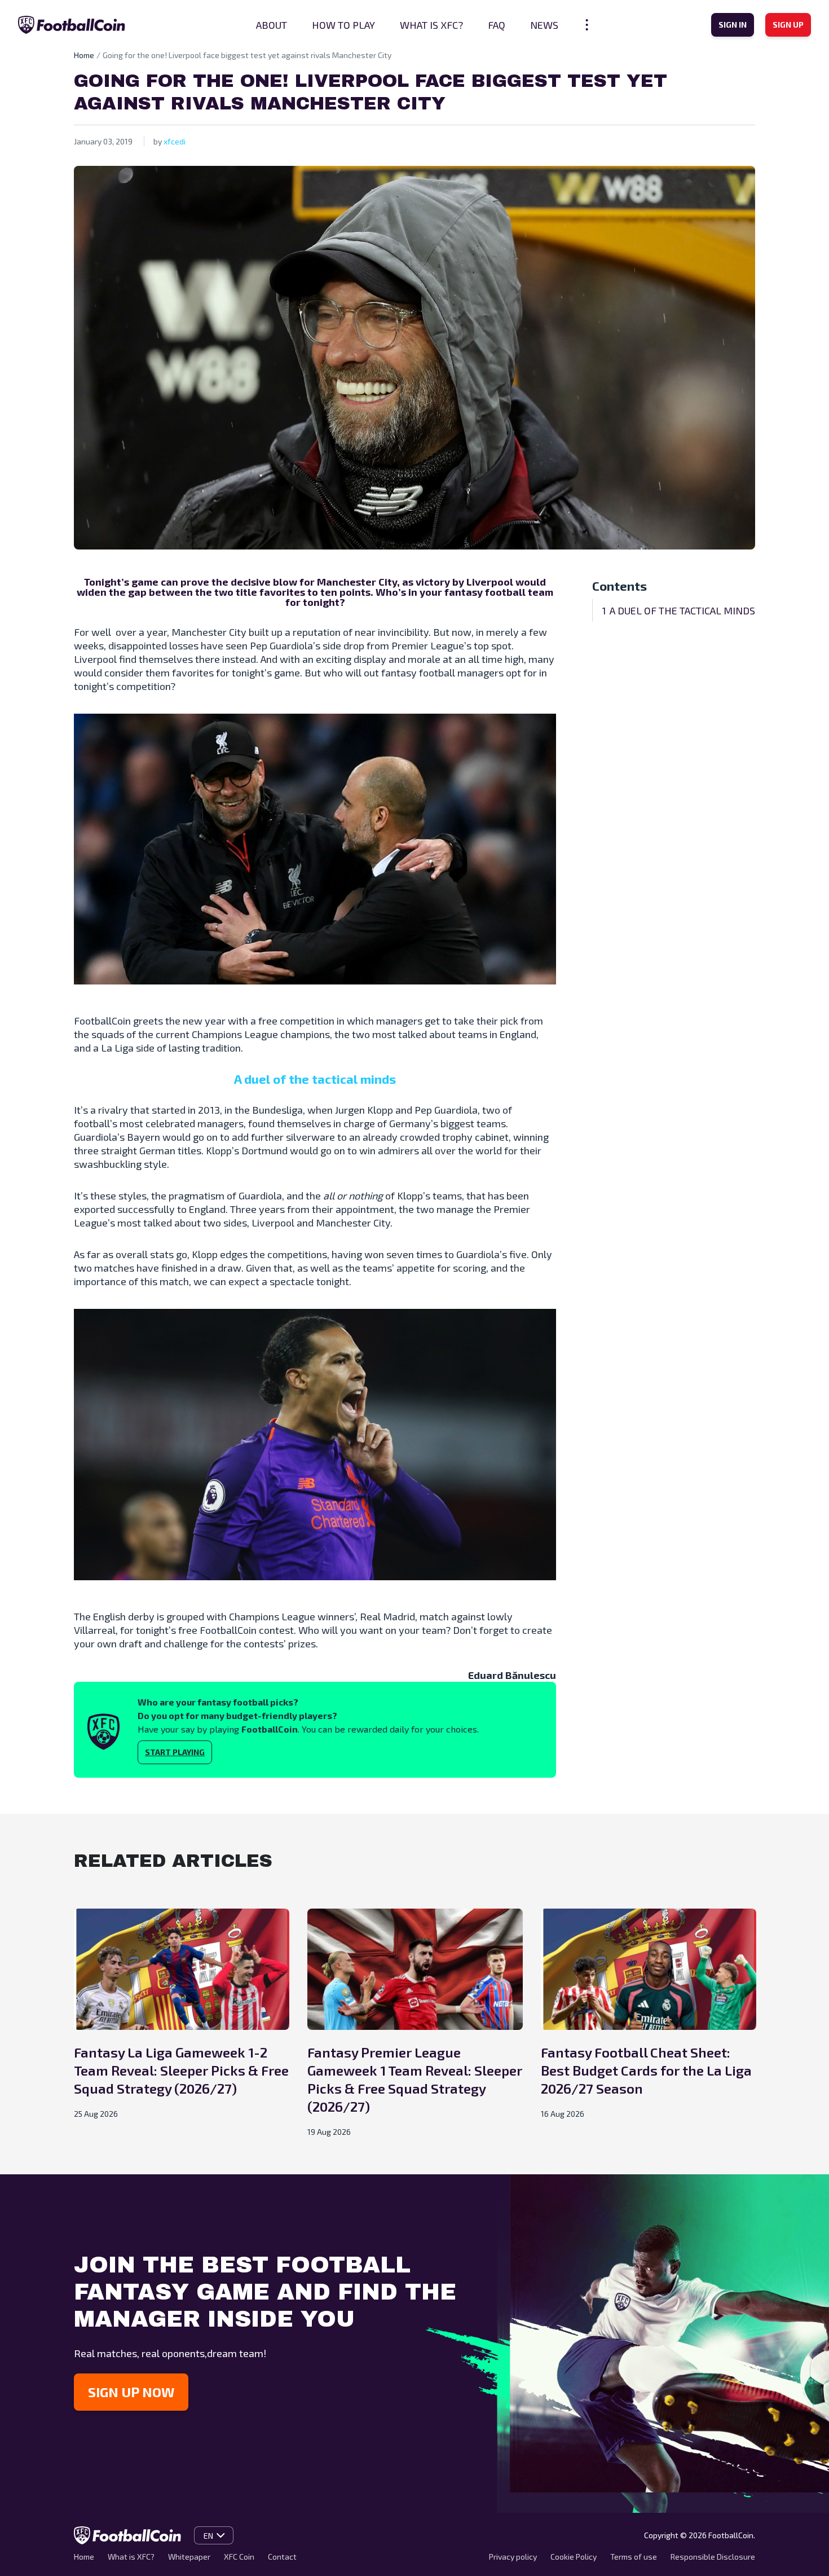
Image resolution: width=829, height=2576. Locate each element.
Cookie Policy (574, 2557)
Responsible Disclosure (713, 2557)
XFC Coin (239, 2557)
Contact (282, 2557)
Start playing (175, 1752)
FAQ (497, 25)
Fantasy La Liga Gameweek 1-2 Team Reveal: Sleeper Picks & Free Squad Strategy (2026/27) (181, 2070)
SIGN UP (788, 25)
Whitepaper (189, 2557)
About (272, 25)
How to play (343, 25)
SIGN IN (733, 25)
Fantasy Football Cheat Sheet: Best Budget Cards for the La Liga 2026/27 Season (646, 2070)
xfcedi (175, 141)
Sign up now (131, 2392)
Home (84, 55)
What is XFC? (431, 25)
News (544, 25)
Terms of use (634, 2557)
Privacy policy (513, 2557)
